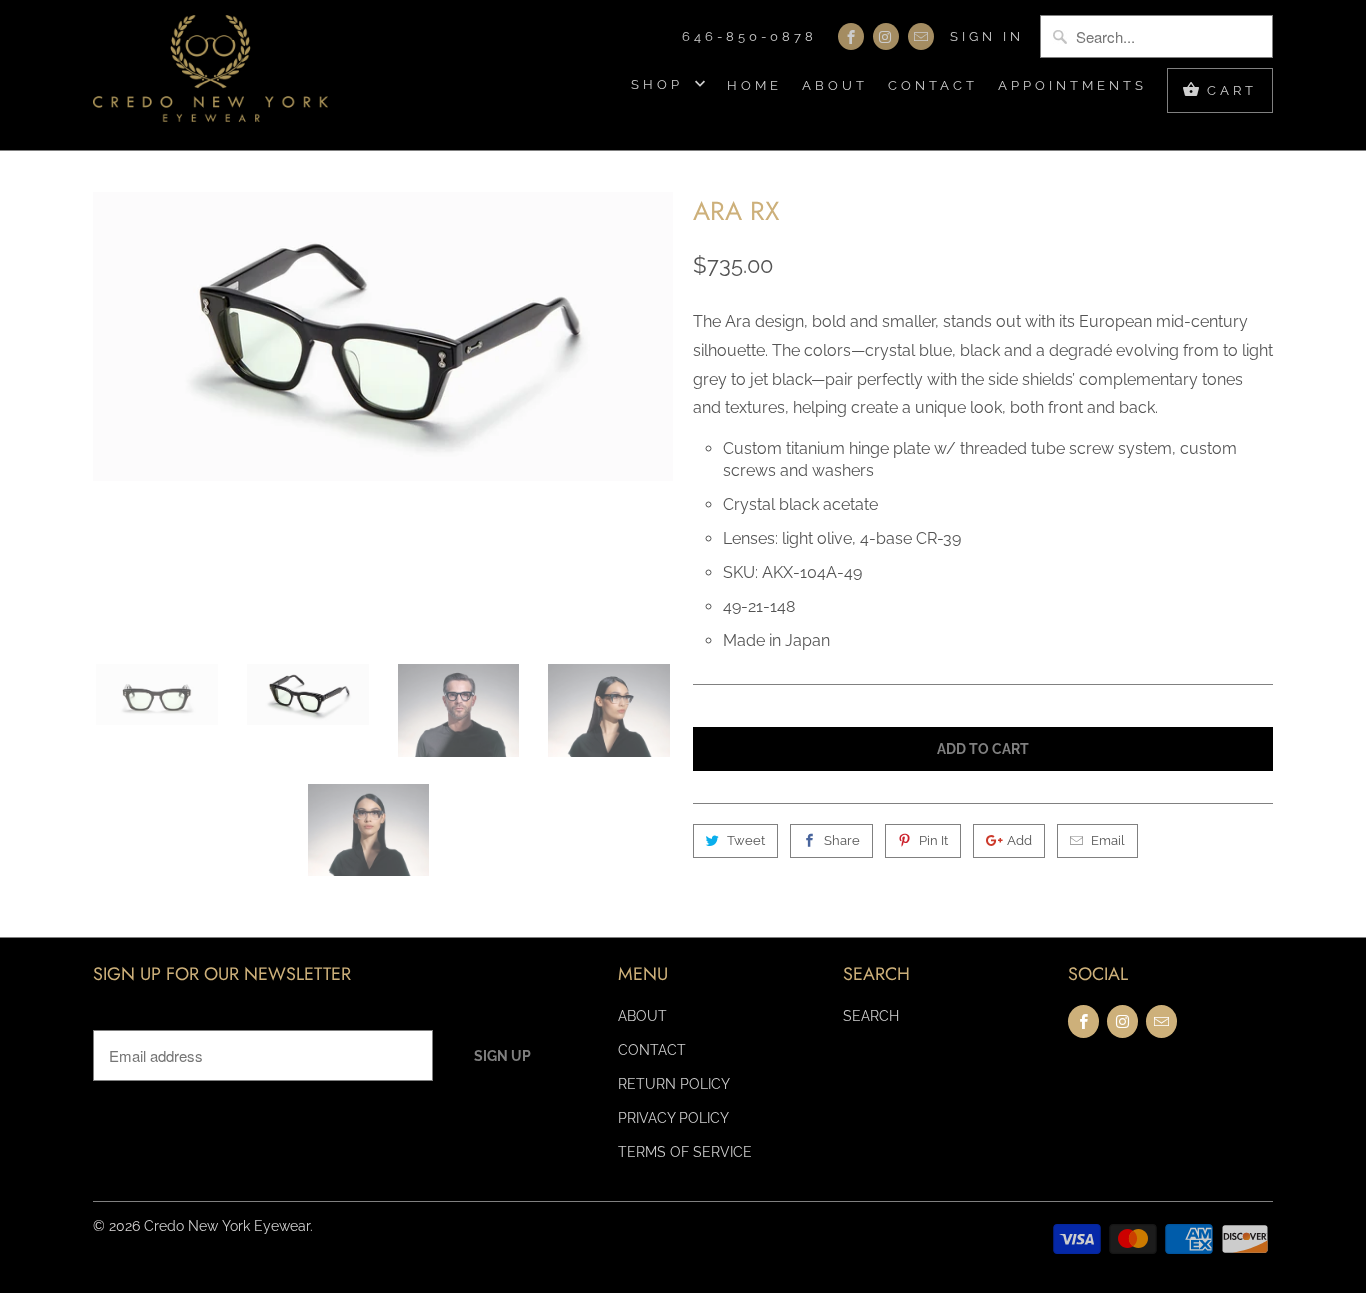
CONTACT (933, 85)
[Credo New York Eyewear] (210, 75)
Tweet (746, 840)
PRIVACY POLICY (673, 1118)
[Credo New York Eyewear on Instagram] (886, 36)
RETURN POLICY (674, 1084)
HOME (754, 85)
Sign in (987, 36)
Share (842, 840)
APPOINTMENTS (1072, 85)
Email (1108, 840)
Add (1019, 840)
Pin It (933, 840)
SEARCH (871, 1016)
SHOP (660, 84)
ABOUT (835, 85)
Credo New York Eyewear (227, 1226)
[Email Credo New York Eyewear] (921, 36)
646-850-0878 (749, 36)
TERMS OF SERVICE (685, 1152)
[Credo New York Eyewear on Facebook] (851, 36)
